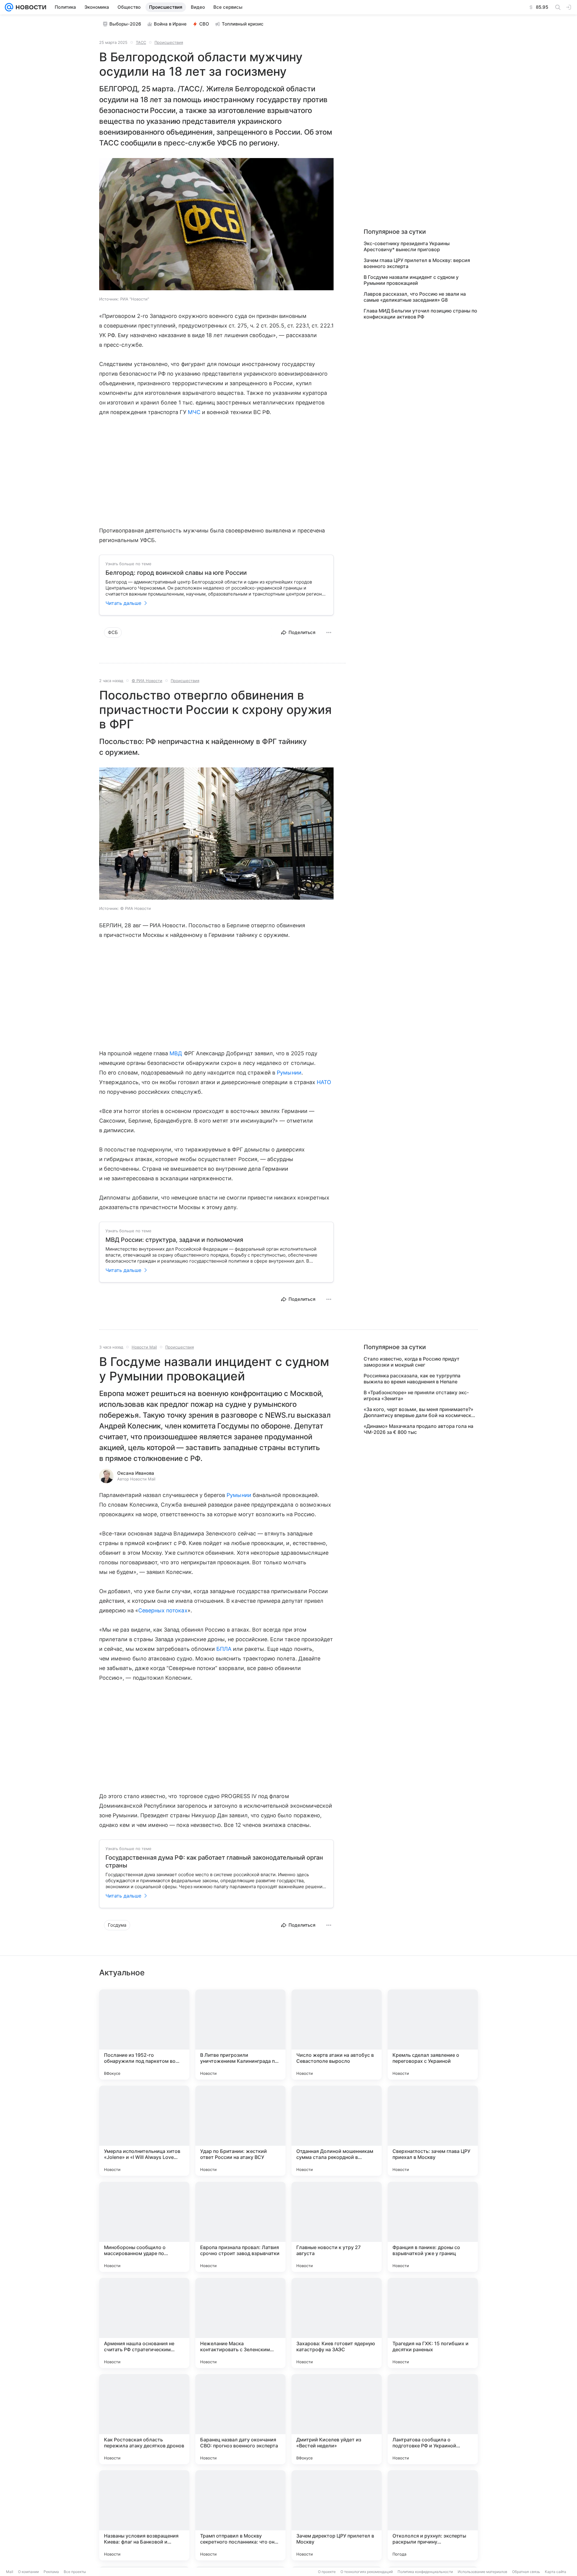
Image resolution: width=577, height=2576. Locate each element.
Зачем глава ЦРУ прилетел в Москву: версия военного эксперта (417, 263)
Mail (10, 2572)
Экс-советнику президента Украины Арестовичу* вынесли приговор (407, 246)
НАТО (324, 1082)
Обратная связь (526, 2572)
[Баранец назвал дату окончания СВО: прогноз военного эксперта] (240, 2419)
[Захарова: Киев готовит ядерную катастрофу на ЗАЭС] (337, 2323)
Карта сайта (556, 2572)
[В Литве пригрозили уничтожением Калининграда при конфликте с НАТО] (240, 2035)
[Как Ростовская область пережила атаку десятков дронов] (144, 2419)
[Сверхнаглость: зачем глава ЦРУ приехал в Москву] (433, 2131)
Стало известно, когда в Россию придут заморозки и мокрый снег (412, 1362)
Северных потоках (163, 1610)
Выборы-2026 (125, 24)
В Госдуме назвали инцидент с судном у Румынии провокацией (411, 280)
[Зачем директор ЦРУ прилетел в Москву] (337, 2515)
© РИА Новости (147, 681)
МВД (176, 1053)
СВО (204, 24)
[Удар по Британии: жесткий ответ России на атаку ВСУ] (240, 2131)
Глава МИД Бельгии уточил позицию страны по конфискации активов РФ (420, 314)
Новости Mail (144, 1347)
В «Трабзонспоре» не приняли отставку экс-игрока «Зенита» (416, 1395)
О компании (28, 2572)
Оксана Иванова (136, 1473)
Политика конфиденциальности (425, 2572)
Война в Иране (170, 24)
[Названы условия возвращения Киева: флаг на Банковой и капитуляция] (144, 2515)
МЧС (194, 412)
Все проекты (75, 2572)
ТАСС (141, 42)
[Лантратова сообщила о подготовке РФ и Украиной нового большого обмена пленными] (433, 2419)
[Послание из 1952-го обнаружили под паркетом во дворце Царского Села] (144, 2035)
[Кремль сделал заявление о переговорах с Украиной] (433, 2035)
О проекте (327, 2572)
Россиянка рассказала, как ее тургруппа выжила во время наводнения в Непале (412, 1379)
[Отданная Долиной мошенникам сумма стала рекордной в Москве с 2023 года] (337, 2131)
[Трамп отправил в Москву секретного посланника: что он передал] (240, 2515)
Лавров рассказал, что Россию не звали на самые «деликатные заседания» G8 (415, 297)
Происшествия (169, 42)
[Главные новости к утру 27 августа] (337, 2227)
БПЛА (224, 1649)
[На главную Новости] (30, 7)
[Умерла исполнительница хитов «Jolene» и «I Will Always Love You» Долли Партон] (144, 2131)
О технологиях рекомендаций (367, 2572)
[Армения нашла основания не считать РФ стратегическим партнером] (144, 2323)
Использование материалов (482, 2572)
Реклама (51, 2572)
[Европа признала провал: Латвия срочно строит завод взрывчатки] (240, 2227)
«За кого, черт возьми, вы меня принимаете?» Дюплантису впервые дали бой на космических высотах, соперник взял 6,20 (420, 1412)
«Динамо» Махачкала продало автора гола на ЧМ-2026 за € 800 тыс (418, 1429)
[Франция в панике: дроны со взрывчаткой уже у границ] (433, 2227)
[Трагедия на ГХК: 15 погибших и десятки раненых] (433, 2323)
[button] (216, 225)
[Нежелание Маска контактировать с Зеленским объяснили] (240, 2323)
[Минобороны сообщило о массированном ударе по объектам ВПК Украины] (144, 2227)
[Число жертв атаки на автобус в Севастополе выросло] (337, 2035)
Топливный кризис (243, 24)
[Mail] (9, 7)
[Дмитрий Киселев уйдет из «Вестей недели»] (337, 2419)
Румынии (289, 1073)
